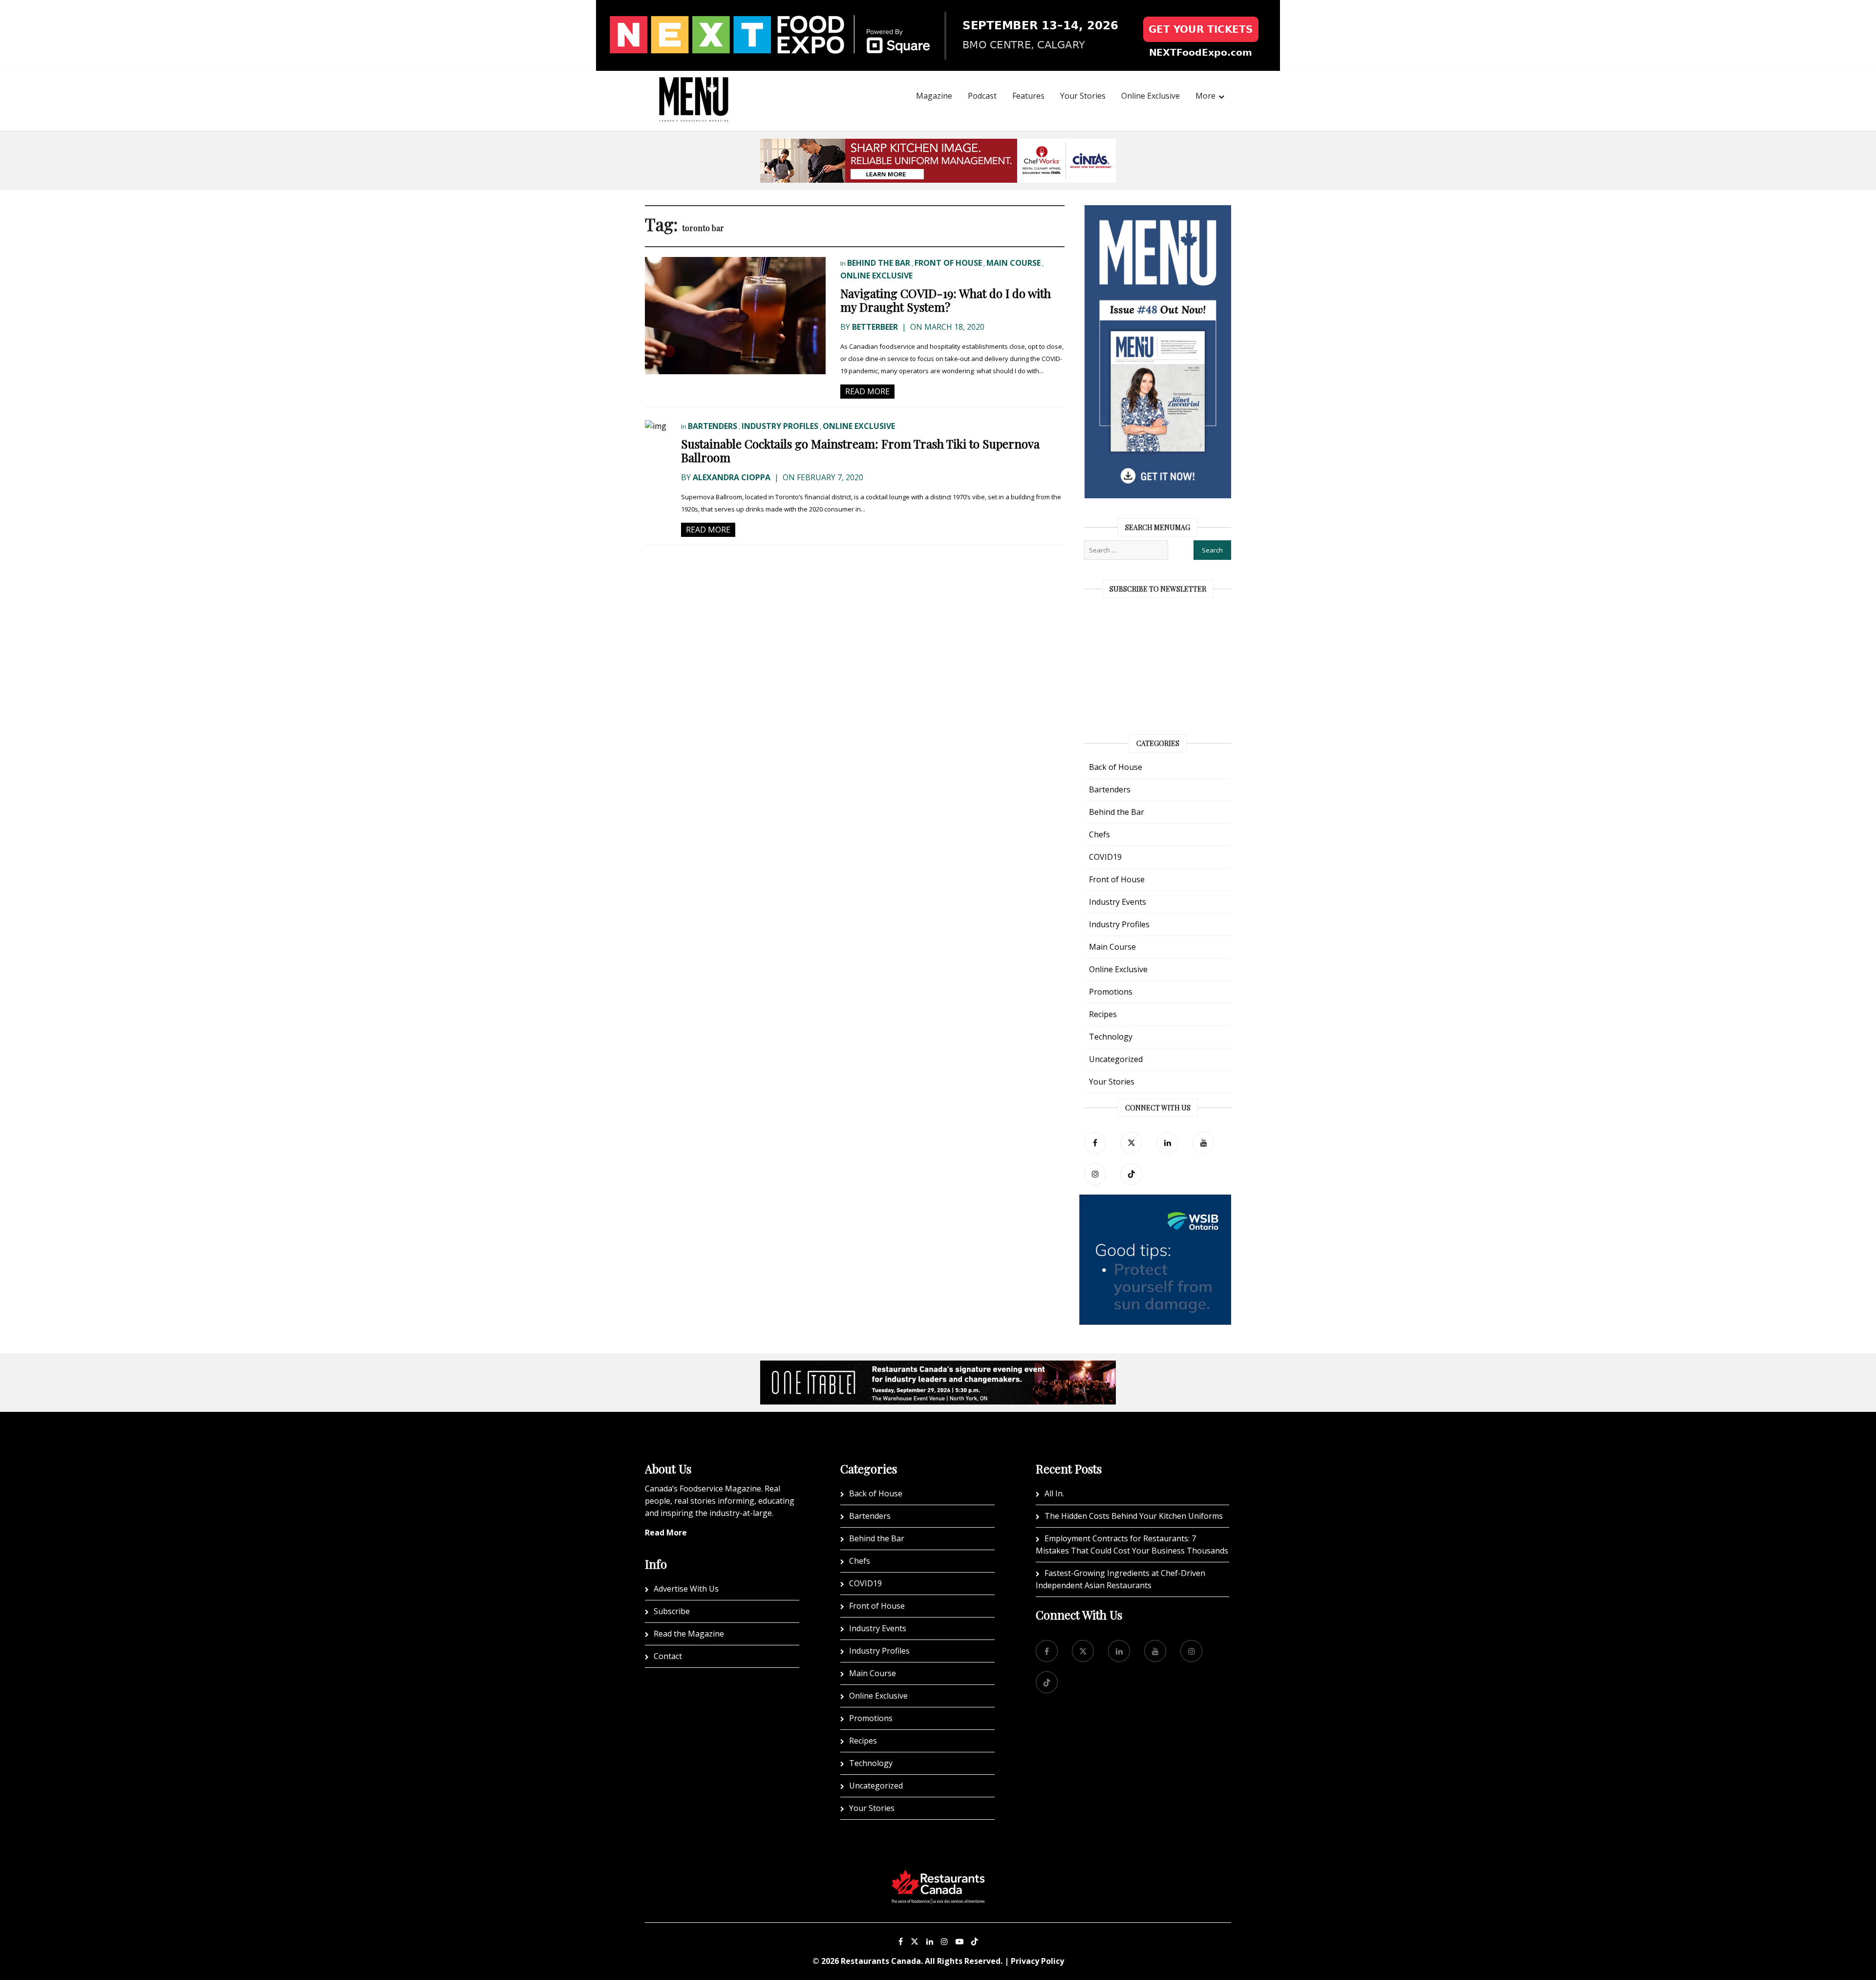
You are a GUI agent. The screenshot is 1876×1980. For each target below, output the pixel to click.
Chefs (1099, 834)
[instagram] (1095, 1174)
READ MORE (867, 391)
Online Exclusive (1151, 96)
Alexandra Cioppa (732, 477)
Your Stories (1083, 96)
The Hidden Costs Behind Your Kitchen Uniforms (1134, 1516)
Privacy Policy (1037, 1961)
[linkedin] (1167, 1143)
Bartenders (713, 426)
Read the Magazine (689, 1634)
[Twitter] (1131, 1143)
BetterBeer (875, 327)
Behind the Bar (879, 263)
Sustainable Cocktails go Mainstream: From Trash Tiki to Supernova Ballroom (860, 450)
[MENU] (694, 86)
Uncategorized (1116, 1059)
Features (1028, 96)
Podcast (982, 96)
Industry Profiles (780, 426)
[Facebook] (1095, 1143)
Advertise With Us (686, 1589)
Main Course (1013, 263)
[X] (915, 1941)
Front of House (948, 263)
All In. (1054, 1493)
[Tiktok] (1131, 1174)
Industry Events (1118, 902)
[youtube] (1204, 1143)
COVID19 (1105, 857)
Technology (1111, 1037)
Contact (668, 1656)
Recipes (1103, 1014)
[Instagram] (944, 1941)
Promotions (1111, 992)
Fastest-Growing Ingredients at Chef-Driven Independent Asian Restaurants (1120, 1579)
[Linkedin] (930, 1941)
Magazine (934, 96)
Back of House (1116, 767)
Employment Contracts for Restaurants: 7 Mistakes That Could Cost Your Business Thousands (1132, 1544)
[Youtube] (959, 1941)
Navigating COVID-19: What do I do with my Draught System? (946, 300)
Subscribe (672, 1611)
